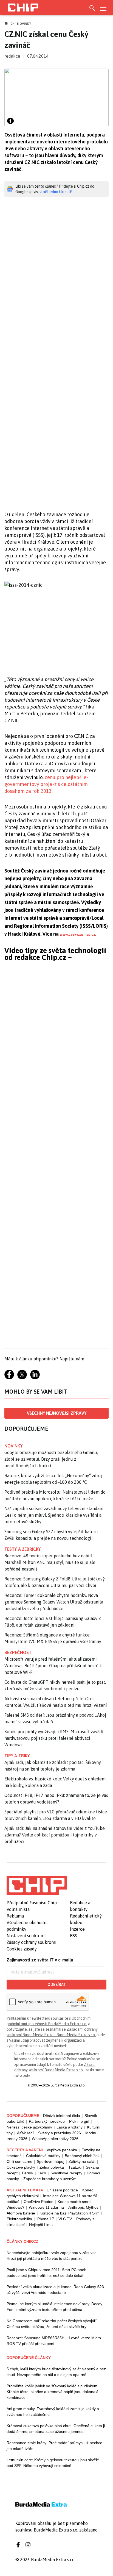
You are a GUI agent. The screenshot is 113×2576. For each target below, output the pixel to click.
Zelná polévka (52, 2167)
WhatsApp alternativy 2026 (55, 2139)
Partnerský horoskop (47, 2121)
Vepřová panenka (62, 2150)
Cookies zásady (22, 1949)
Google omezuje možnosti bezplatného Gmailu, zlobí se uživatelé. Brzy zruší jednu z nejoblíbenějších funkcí (51, 1459)
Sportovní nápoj (50, 2161)
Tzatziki (75, 2167)
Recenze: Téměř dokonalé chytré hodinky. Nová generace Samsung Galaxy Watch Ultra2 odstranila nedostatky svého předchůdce (54, 1602)
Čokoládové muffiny (43, 2156)
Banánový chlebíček (82, 2156)
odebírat (57, 1985)
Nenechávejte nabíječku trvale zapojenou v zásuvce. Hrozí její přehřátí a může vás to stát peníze (52, 2256)
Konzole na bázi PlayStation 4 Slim (70, 2213)
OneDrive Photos (38, 2202)
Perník (28, 2173)
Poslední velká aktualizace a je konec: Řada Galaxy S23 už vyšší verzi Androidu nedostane (55, 2290)
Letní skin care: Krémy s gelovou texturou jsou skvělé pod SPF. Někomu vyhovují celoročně (53, 2463)
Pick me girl (79, 2121)
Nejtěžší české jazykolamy (29, 2127)
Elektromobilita (19, 2219)
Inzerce (77, 1929)
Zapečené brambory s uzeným (50, 2179)
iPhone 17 (45, 2219)
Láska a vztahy (70, 2127)
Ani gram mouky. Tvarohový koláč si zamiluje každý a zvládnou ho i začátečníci (53, 2412)
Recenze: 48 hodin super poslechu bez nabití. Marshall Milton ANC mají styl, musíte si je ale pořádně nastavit (50, 1562)
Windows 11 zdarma (46, 2207)
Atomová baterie (21, 2213)
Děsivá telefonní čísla (62, 2116)
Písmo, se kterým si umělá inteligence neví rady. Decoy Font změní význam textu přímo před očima (54, 2307)
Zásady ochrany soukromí (32, 1942)
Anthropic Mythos (83, 2207)
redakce (12, 56)
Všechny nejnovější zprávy (57, 1413)
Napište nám (72, 1359)
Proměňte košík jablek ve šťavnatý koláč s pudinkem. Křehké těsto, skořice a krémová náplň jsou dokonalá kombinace (53, 2392)
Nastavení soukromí (26, 1936)
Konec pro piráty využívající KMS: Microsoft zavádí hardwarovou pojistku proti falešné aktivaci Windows (54, 1738)
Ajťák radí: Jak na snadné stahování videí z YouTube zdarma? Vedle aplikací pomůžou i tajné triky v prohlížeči (55, 1835)
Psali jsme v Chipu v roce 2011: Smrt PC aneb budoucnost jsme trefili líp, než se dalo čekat (46, 2273)
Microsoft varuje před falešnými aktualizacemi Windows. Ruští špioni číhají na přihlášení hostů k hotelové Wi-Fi (53, 1666)
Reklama (15, 1916)
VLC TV (65, 2219)
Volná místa (18, 1909)
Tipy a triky (17, 1756)
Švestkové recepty (66, 2173)
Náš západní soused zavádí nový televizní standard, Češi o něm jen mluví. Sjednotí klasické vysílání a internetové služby (54, 1515)
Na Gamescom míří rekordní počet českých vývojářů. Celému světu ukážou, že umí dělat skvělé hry (53, 2324)
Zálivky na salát (82, 2161)
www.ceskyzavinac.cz (77, 934)
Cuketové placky (21, 2167)
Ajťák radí (25, 2133)
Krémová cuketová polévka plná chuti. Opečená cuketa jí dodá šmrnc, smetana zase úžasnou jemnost (56, 2429)
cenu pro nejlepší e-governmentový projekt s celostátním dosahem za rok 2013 (46, 784)
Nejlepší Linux (41, 2225)
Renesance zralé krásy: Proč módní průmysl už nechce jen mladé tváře (54, 2446)
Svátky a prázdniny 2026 (60, 2133)
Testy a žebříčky (23, 1549)
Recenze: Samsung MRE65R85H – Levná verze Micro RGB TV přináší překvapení (54, 2341)
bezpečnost (18, 1652)
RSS (74, 1936)
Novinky (24, 24)
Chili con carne (19, 2161)
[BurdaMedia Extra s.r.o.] (37, 1885)
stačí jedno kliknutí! (56, 192)
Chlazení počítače (62, 2190)
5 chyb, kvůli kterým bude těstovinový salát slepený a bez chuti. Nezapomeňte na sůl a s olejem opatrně (56, 2372)
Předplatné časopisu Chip (32, 1903)
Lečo (42, 2173)
